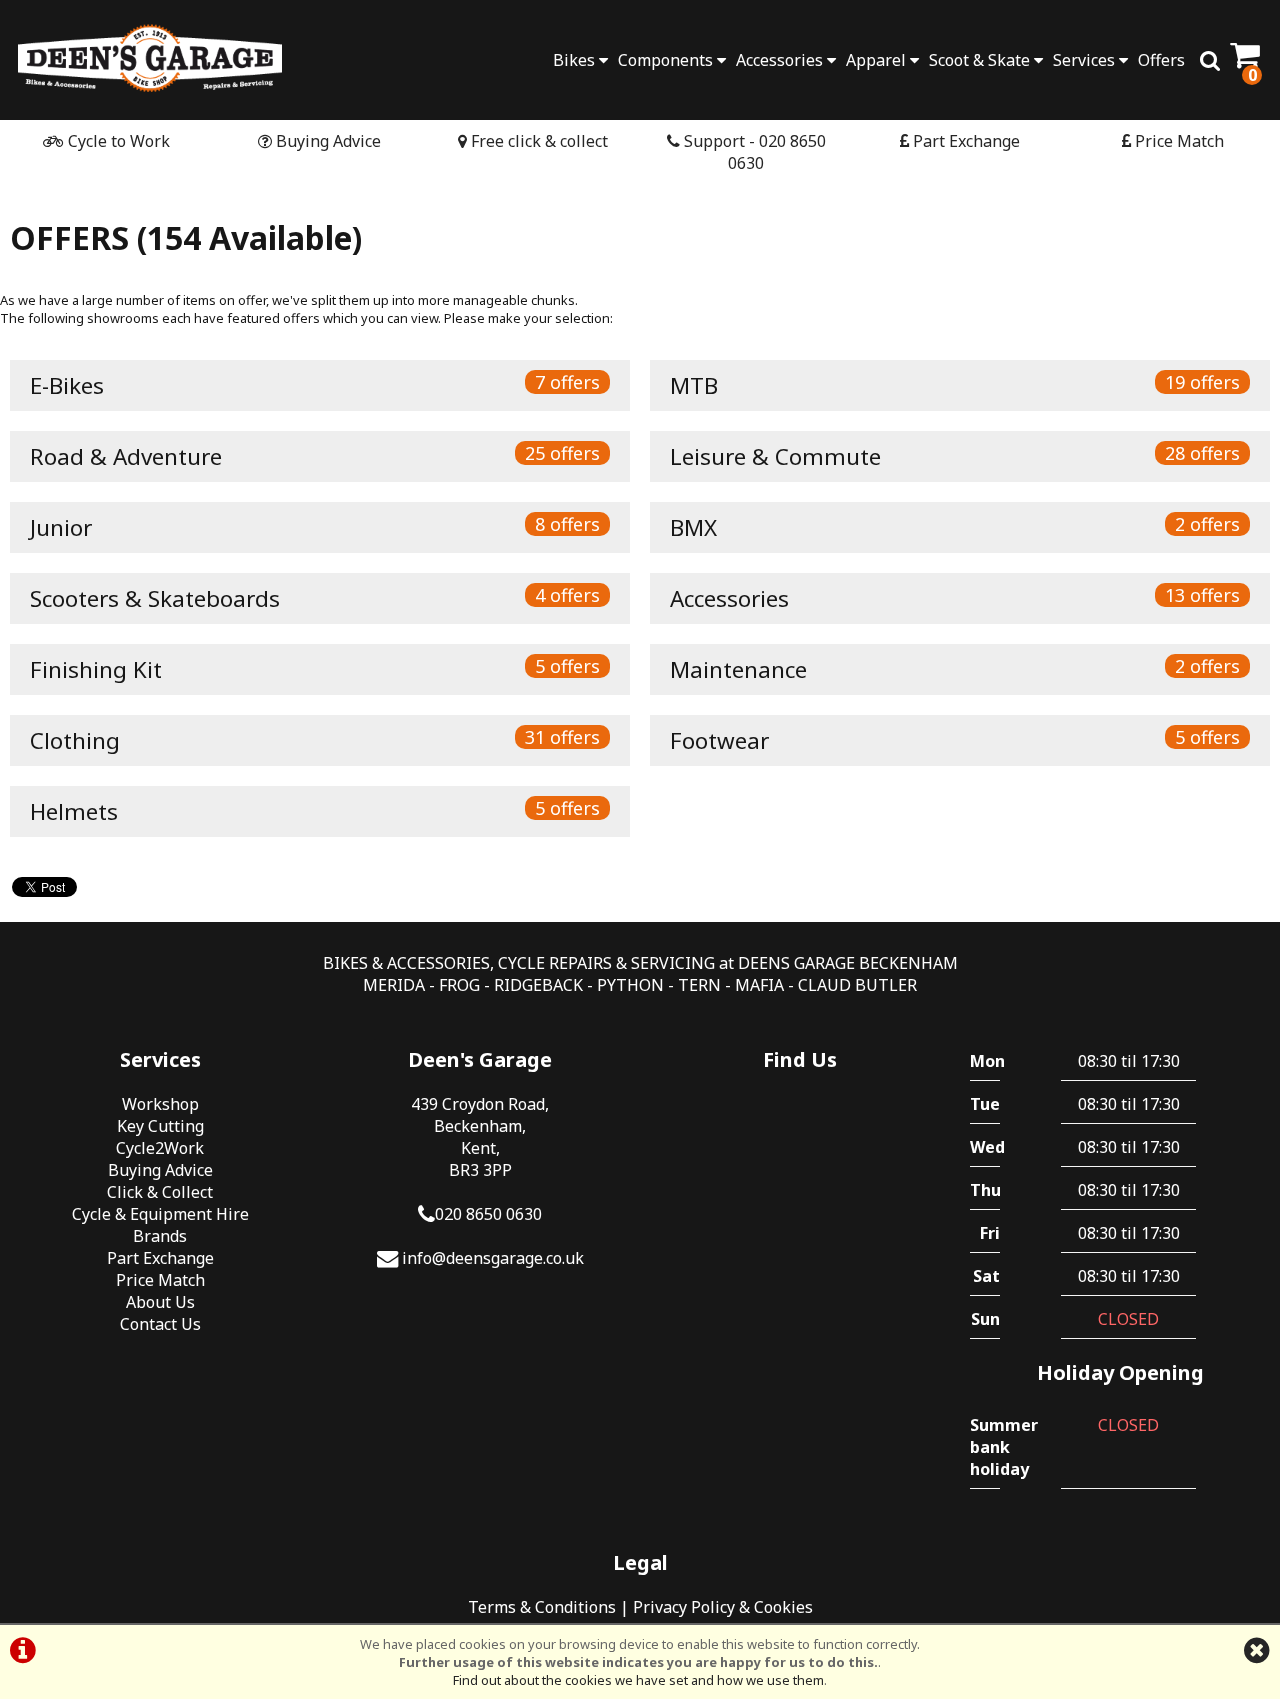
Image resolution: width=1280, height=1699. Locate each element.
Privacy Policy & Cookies (723, 1607)
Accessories (781, 60)
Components (667, 60)
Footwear (955, 740)
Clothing (315, 740)
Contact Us (160, 1324)
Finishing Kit (315, 669)
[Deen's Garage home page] (150, 57)
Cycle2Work (160, 1148)
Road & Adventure (315, 456)
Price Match (1177, 141)
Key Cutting (160, 1126)
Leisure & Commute (955, 456)
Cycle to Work (117, 141)
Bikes (576, 60)
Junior (315, 527)
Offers (1161, 60)
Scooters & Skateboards (315, 598)
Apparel (878, 60)
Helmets (315, 811)
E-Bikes (315, 385)
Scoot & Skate (981, 60)
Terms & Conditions (542, 1607)
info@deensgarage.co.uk (493, 1258)
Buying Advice (326, 141)
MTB (955, 385)
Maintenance (955, 669)
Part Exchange (964, 141)
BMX (955, 527)
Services (1086, 60)
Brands (160, 1236)
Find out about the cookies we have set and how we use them (638, 1680)
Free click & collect (537, 141)
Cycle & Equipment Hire (160, 1214)
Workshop (160, 1104)
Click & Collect (160, 1192)
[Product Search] (1210, 60)
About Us (160, 1302)
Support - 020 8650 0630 (753, 152)
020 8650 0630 (488, 1214)
